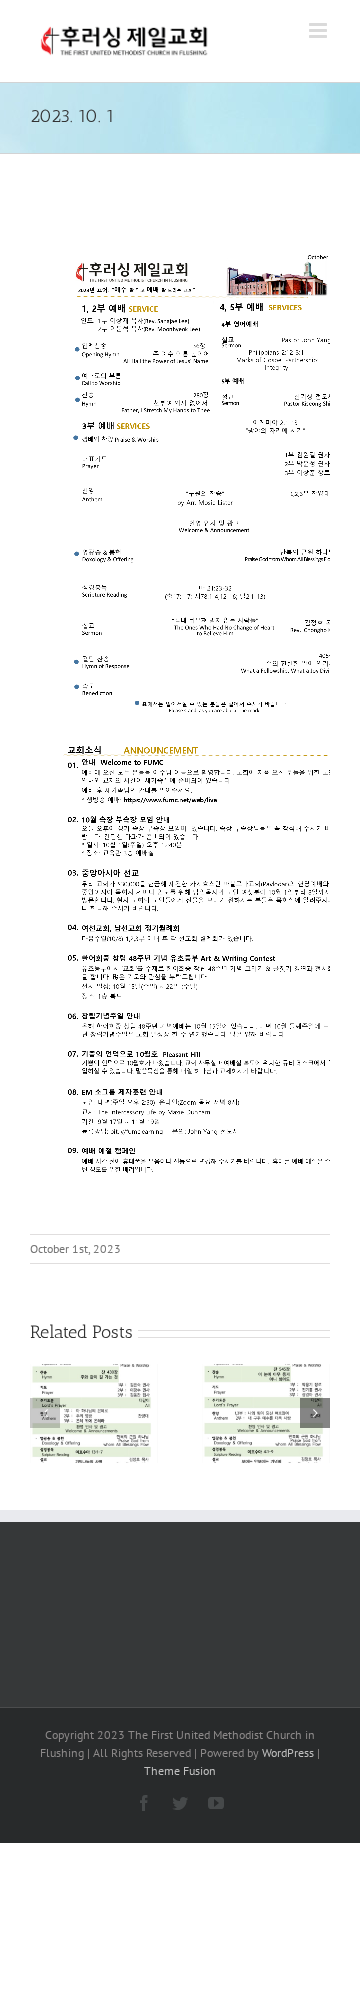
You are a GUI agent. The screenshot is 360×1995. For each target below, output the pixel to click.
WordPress (288, 1752)
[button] (45, 1413)
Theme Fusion (180, 1770)
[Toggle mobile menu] (319, 30)
